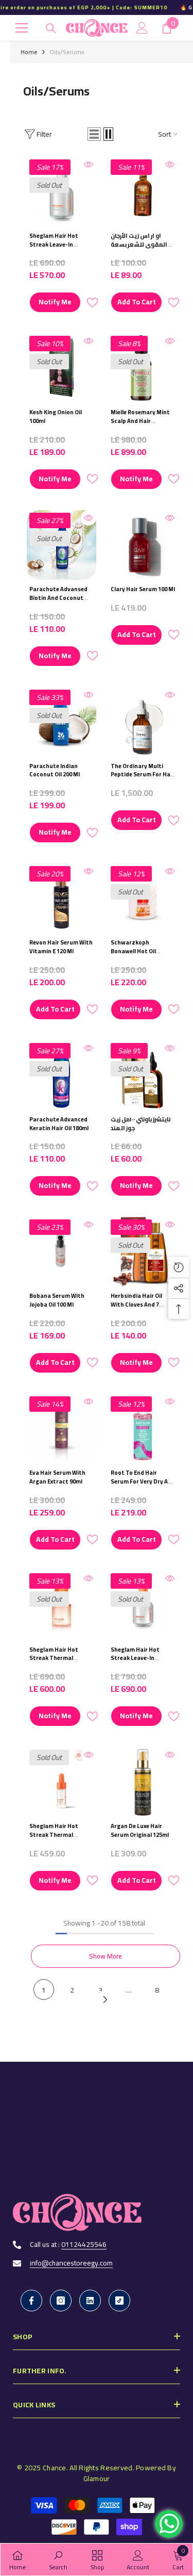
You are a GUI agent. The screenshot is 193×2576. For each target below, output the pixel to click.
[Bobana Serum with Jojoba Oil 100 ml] (62, 1252)
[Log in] (142, 28)
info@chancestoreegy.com (71, 2263)
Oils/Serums (67, 52)
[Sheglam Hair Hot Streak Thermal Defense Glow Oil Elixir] (62, 1782)
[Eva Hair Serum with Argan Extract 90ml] (62, 1429)
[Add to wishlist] (92, 303)
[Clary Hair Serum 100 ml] (143, 545)
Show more (106, 1956)
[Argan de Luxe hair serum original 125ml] (143, 1782)
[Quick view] (89, 165)
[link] (58, 2559)
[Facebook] (31, 2301)
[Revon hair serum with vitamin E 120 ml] (62, 898)
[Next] (105, 2000)
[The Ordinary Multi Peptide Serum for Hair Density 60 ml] (143, 722)
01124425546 (84, 2244)
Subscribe (97, 2171)
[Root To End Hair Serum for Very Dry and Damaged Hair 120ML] (143, 1429)
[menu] (22, 28)
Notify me (55, 302)
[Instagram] (61, 2301)
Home (29, 52)
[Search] (51, 28)
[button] (94, 134)
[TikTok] (119, 2301)
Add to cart (137, 302)
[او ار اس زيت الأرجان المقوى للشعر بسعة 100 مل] (143, 192)
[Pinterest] (90, 2301)
